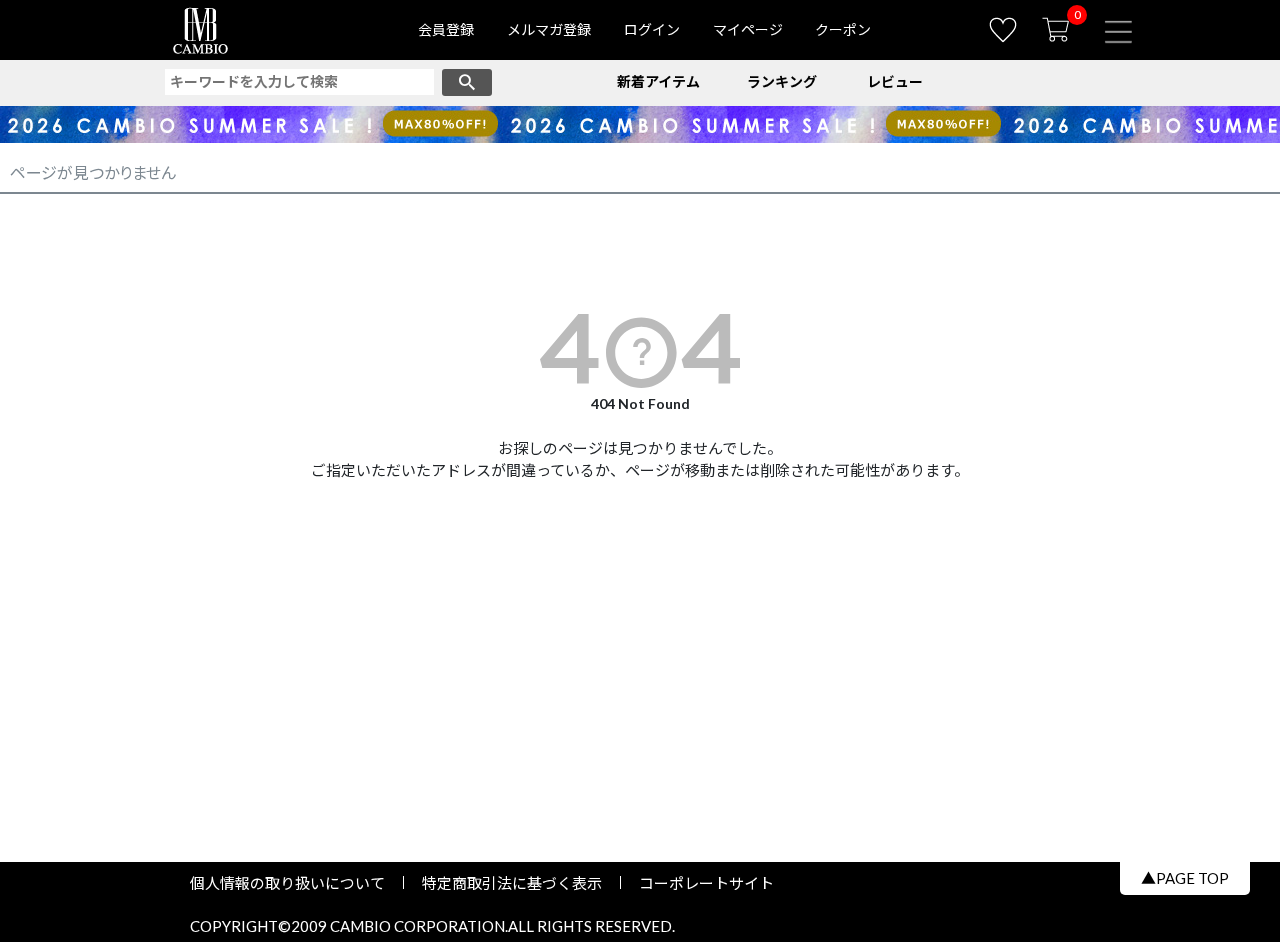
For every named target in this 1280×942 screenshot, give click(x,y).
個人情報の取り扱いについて (295, 883)
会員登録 (446, 29)
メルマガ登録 (549, 29)
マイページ (748, 29)
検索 (467, 82)
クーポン (843, 29)
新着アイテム (658, 81)
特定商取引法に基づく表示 (512, 883)
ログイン (652, 29)
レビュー (895, 81)
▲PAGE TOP (1185, 878)
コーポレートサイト (699, 883)
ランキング (782, 81)
